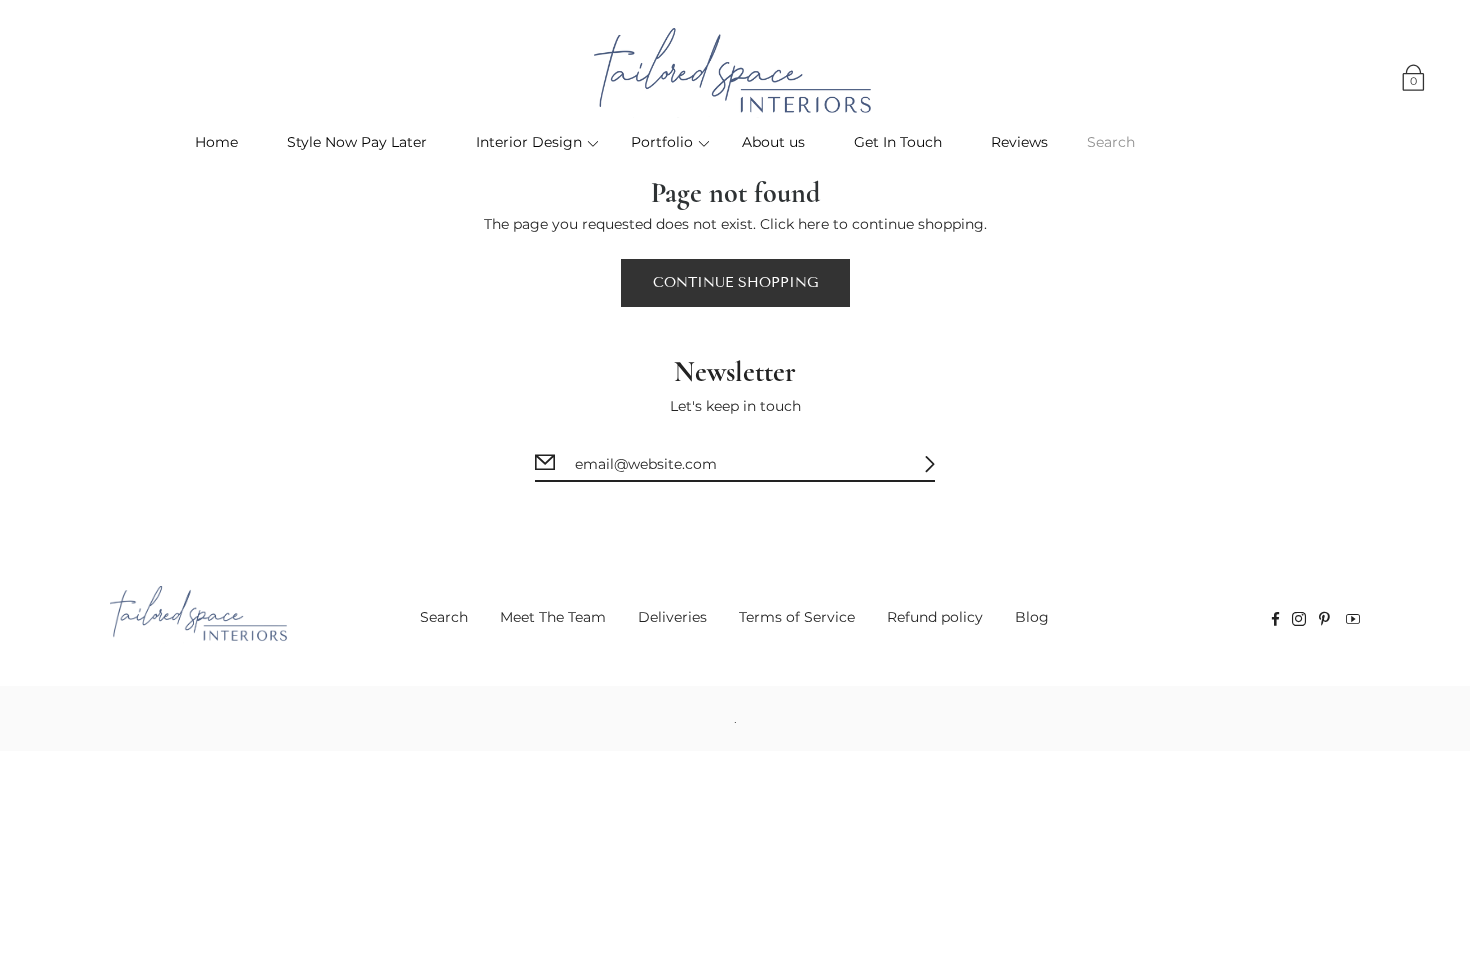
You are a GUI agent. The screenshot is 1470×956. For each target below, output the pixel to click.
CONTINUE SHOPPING (735, 282)
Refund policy (935, 617)
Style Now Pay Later (357, 142)
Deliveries (672, 617)
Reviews (1019, 142)
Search (444, 617)
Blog (1032, 617)
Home (216, 142)
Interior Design (529, 142)
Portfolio (662, 142)
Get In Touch (898, 142)
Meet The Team (553, 617)
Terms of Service (797, 617)
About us (773, 142)
